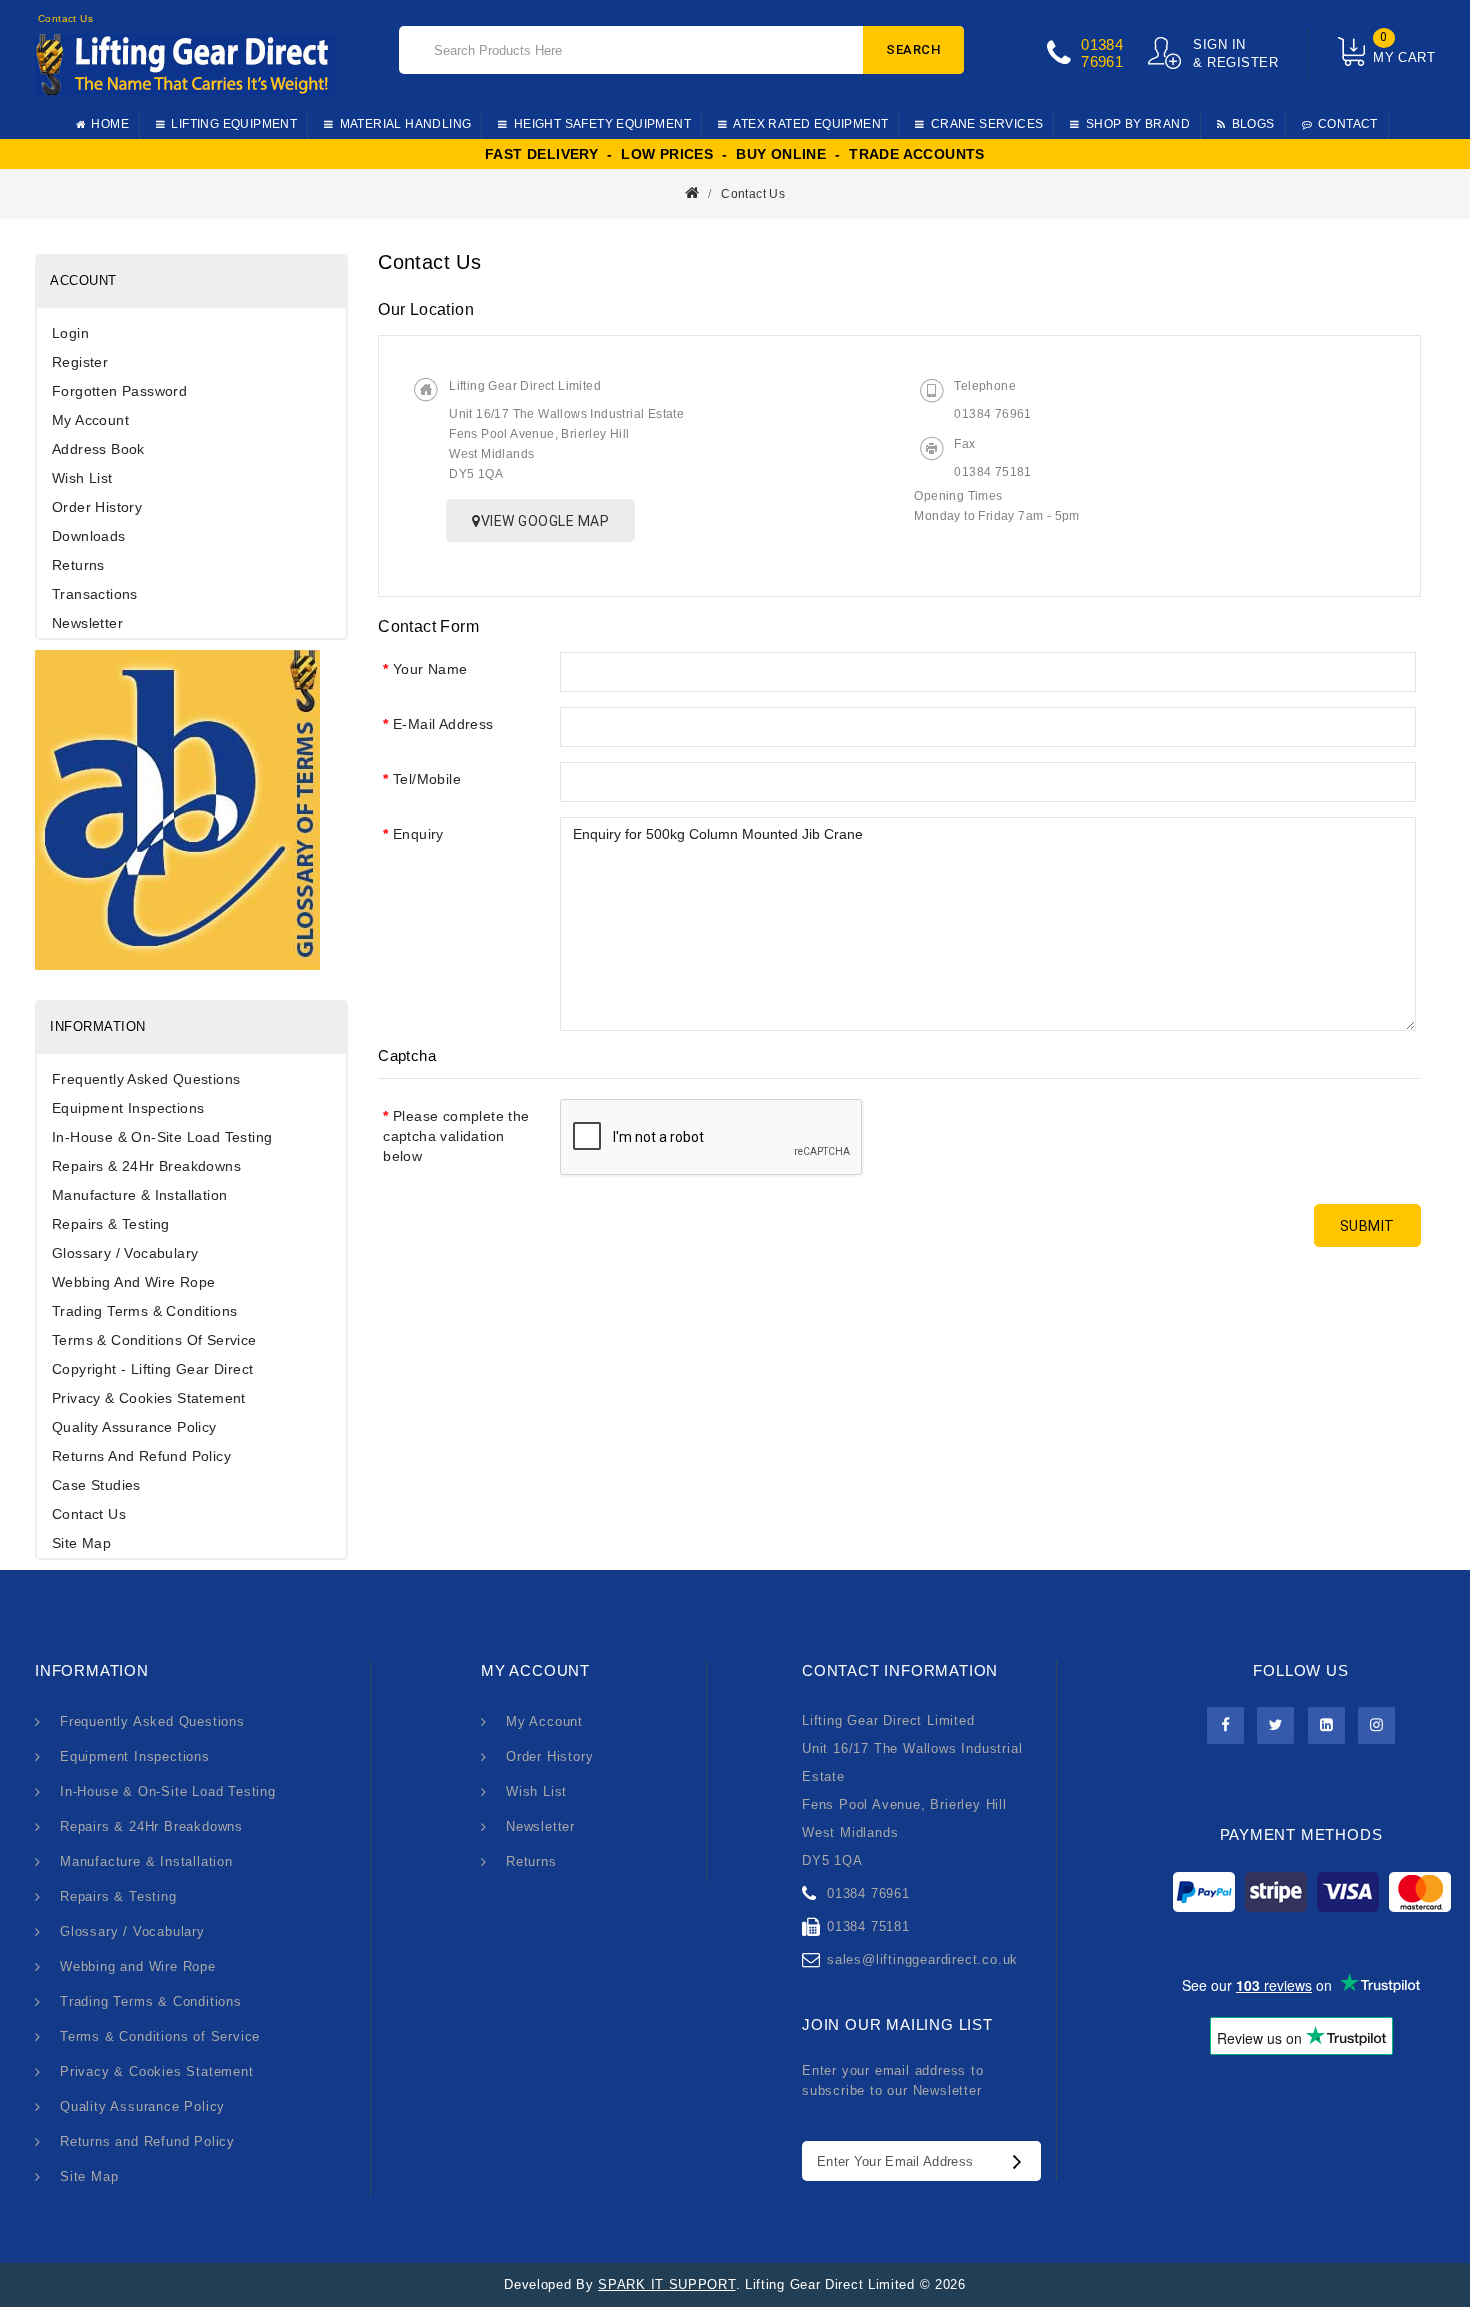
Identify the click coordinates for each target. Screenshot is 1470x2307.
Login (70, 333)
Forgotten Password (119, 391)
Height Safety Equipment (602, 124)
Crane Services (987, 124)
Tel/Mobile (427, 779)
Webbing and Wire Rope (133, 1282)
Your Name (430, 669)
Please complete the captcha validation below (456, 1136)
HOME (110, 124)
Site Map (81, 1543)
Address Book (98, 449)
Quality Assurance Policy (134, 1427)
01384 (1102, 44)
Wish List (82, 478)
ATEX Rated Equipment (810, 124)
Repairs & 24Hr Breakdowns (146, 1166)
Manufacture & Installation (139, 1195)
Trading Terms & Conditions (144, 1311)
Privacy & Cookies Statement (149, 1398)
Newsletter (87, 623)
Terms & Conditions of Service (154, 1340)
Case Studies (96, 1485)
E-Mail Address (443, 724)
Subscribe (1022, 2161)
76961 (1102, 61)
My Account (90, 420)
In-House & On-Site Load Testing (162, 1137)
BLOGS (1253, 124)
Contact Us (753, 194)
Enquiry (418, 834)
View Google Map (545, 521)
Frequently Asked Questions (146, 1079)
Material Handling (406, 124)
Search (913, 49)
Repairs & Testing (111, 1224)
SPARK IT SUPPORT (666, 2284)
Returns (78, 565)
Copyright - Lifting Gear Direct (152, 1369)
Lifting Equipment (234, 124)
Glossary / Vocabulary (125, 1253)
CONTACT (1348, 124)
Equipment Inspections (128, 1108)
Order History (97, 507)
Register (80, 362)
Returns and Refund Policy (141, 1456)
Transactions (95, 594)
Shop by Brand (1138, 124)
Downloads (89, 536)
